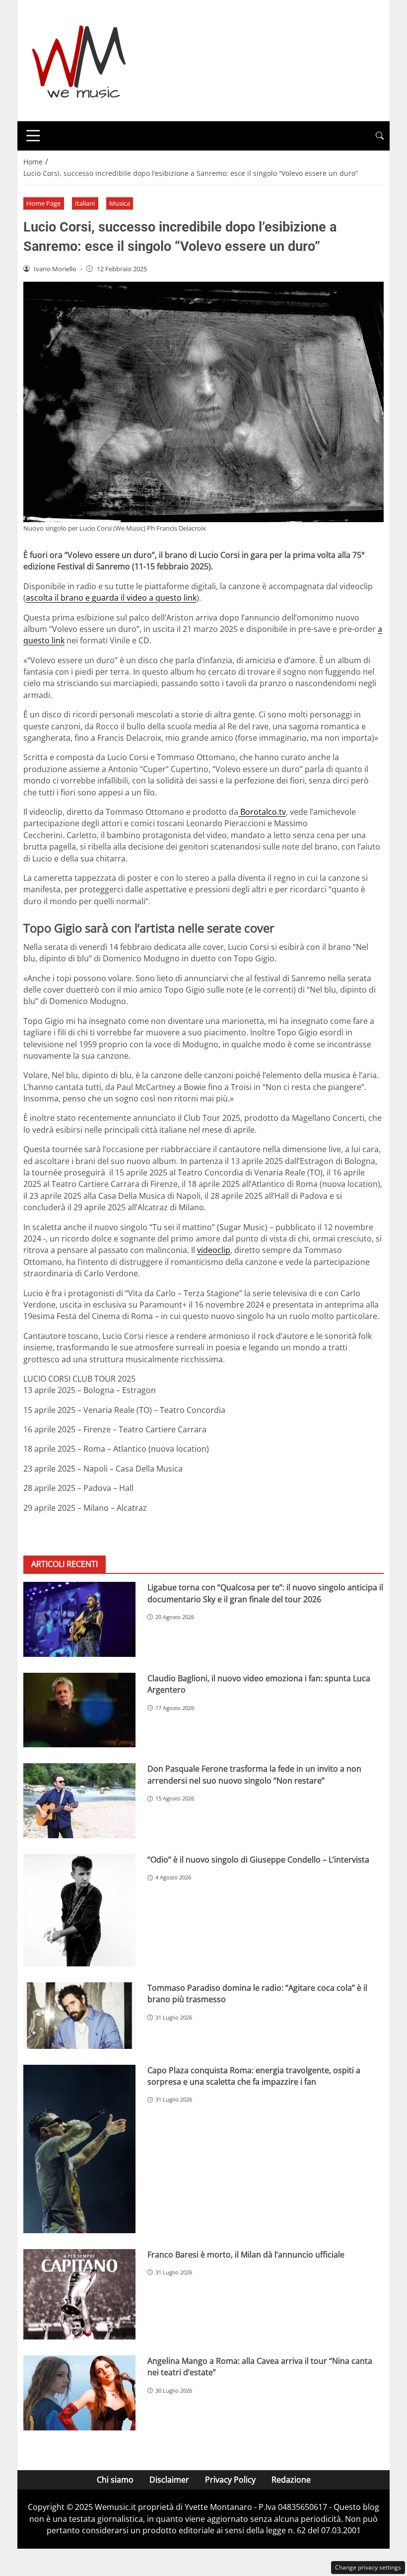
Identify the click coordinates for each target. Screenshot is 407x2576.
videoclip (214, 1250)
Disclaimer (169, 2480)
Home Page (43, 203)
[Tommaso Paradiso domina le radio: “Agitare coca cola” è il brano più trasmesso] (79, 2016)
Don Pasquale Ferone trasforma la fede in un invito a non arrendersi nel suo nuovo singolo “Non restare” (254, 1774)
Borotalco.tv (262, 812)
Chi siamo (115, 2480)
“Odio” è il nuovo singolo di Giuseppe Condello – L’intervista (258, 1860)
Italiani (85, 203)
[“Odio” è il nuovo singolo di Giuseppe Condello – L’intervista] (79, 1910)
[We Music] (79, 60)
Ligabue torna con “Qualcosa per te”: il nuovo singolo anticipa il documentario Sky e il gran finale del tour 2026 (265, 1593)
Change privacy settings (368, 2567)
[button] (380, 136)
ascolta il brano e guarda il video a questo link (111, 598)
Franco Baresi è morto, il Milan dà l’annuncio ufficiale (246, 2255)
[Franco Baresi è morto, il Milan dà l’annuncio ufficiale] (79, 2294)
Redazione (291, 2480)
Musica (120, 203)
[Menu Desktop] (33, 136)
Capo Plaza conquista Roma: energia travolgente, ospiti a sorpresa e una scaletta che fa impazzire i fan (254, 2076)
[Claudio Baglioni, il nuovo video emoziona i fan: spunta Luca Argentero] (79, 1710)
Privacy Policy (230, 2480)
